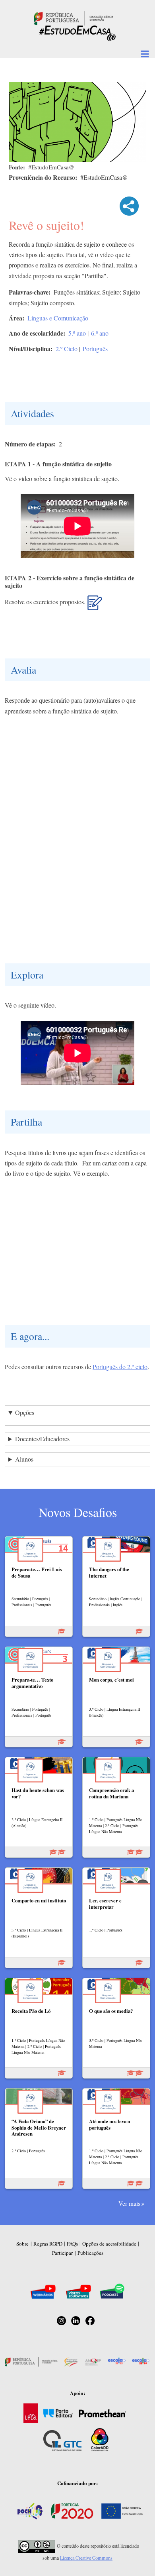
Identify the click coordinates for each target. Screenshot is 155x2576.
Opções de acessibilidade (109, 2244)
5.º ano (77, 333)
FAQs (72, 2244)
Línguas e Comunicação (58, 318)
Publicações (90, 2253)
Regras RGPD (48, 2244)
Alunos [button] (24, 1459)
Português (95, 349)
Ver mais (129, 2203)
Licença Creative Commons (86, 2558)
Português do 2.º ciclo (120, 1367)
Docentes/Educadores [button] (42, 1439)
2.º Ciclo (67, 349)
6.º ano (100, 333)
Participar (62, 2253)
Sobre (22, 2244)
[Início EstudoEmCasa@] (74, 17)
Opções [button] (25, 1412)
